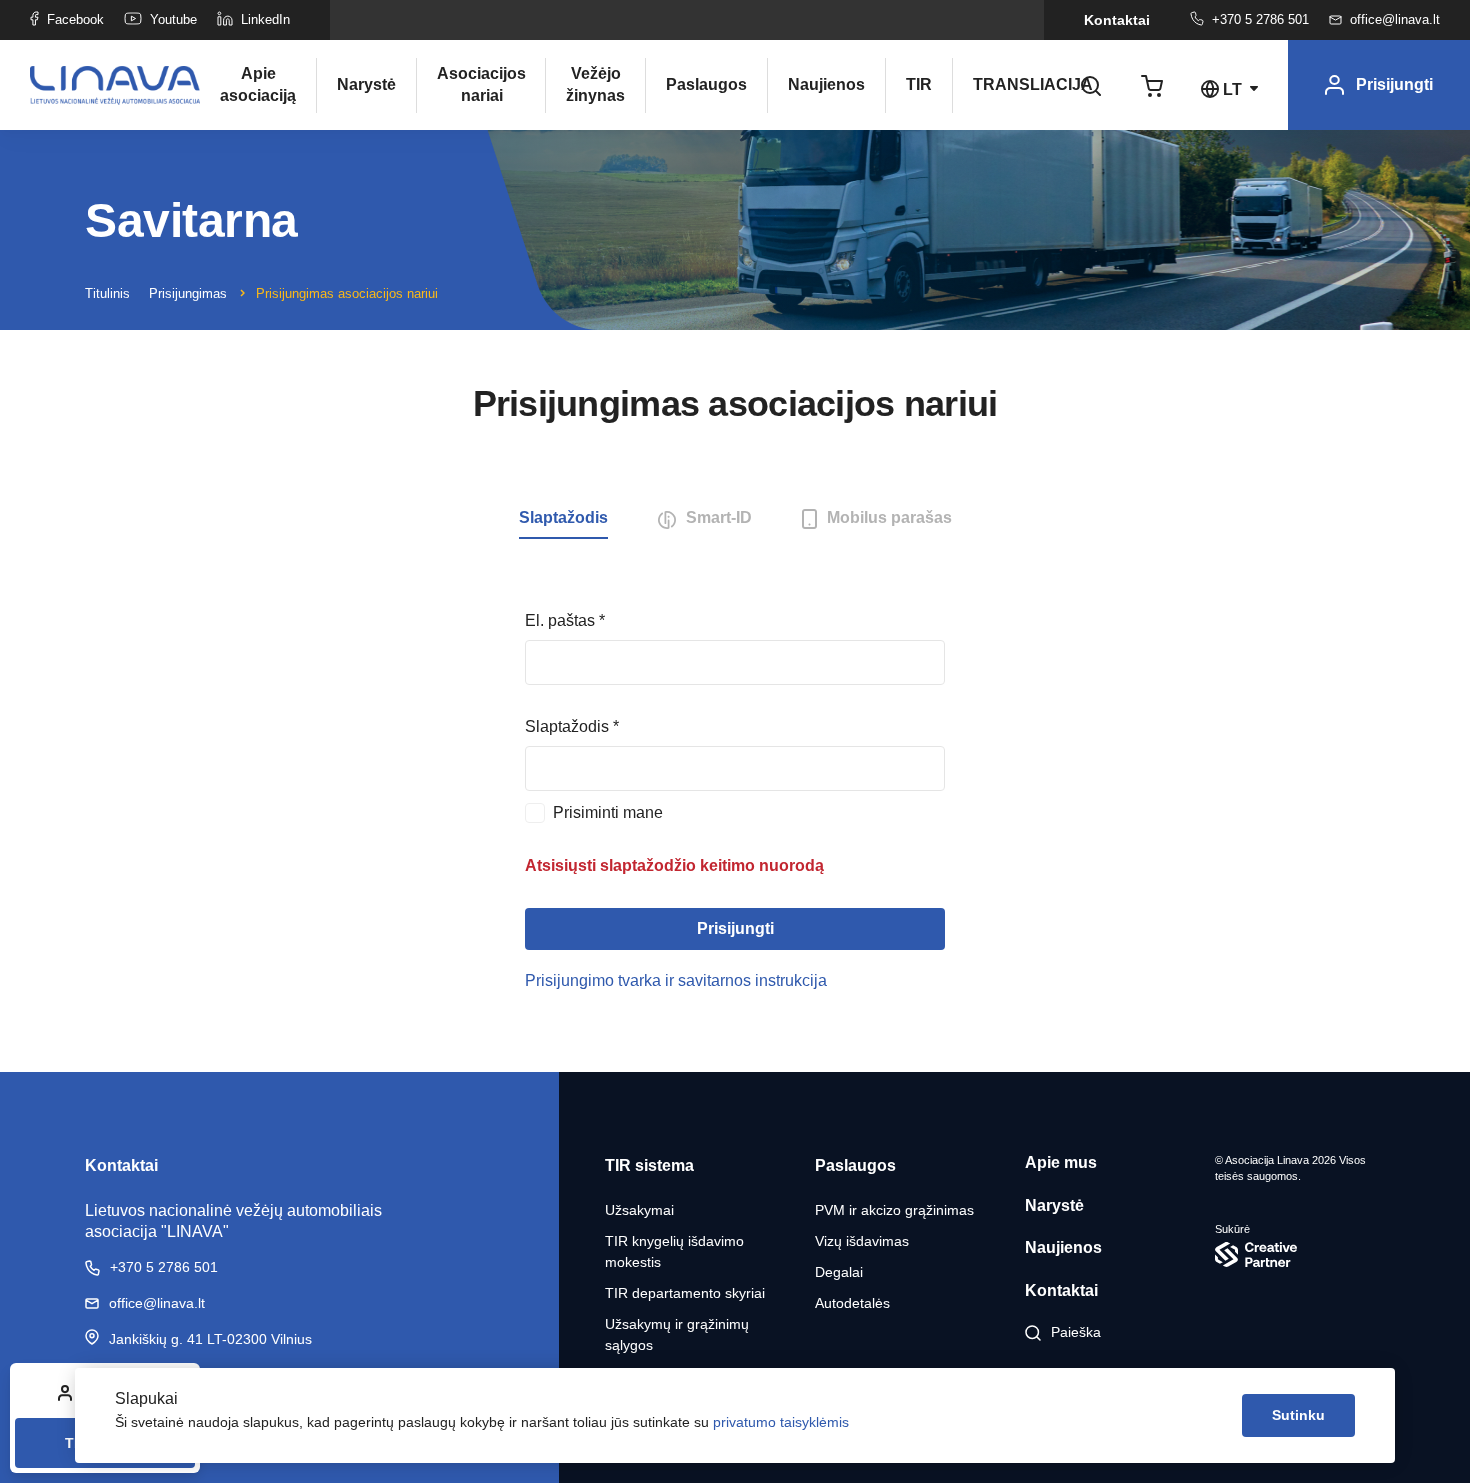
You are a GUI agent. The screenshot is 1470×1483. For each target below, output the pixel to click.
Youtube (173, 19)
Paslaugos (706, 84)
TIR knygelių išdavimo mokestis (674, 1251)
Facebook (75, 19)
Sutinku (1298, 1415)
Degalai (839, 1272)
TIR (919, 84)
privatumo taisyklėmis (781, 1422)
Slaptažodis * (572, 726)
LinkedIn (265, 19)
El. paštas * (565, 620)
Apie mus (1061, 1162)
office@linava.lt (1395, 19)
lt (1232, 89)
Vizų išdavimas (862, 1241)
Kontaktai (1117, 20)
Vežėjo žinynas (595, 84)
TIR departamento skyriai (685, 1293)
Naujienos (826, 84)
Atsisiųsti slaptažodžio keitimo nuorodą (674, 865)
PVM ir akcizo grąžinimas (894, 1210)
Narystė (366, 84)
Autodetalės (852, 1303)
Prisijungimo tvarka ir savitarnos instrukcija (676, 980)
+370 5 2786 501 (1260, 19)
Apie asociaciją (258, 84)
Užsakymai (639, 1210)
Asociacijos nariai (481, 84)
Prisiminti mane (608, 812)
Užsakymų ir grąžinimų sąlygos (677, 1334)
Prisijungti (735, 928)
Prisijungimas (188, 293)
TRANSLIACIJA (1017, 84)
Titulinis (107, 293)
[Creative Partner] (1300, 1254)
